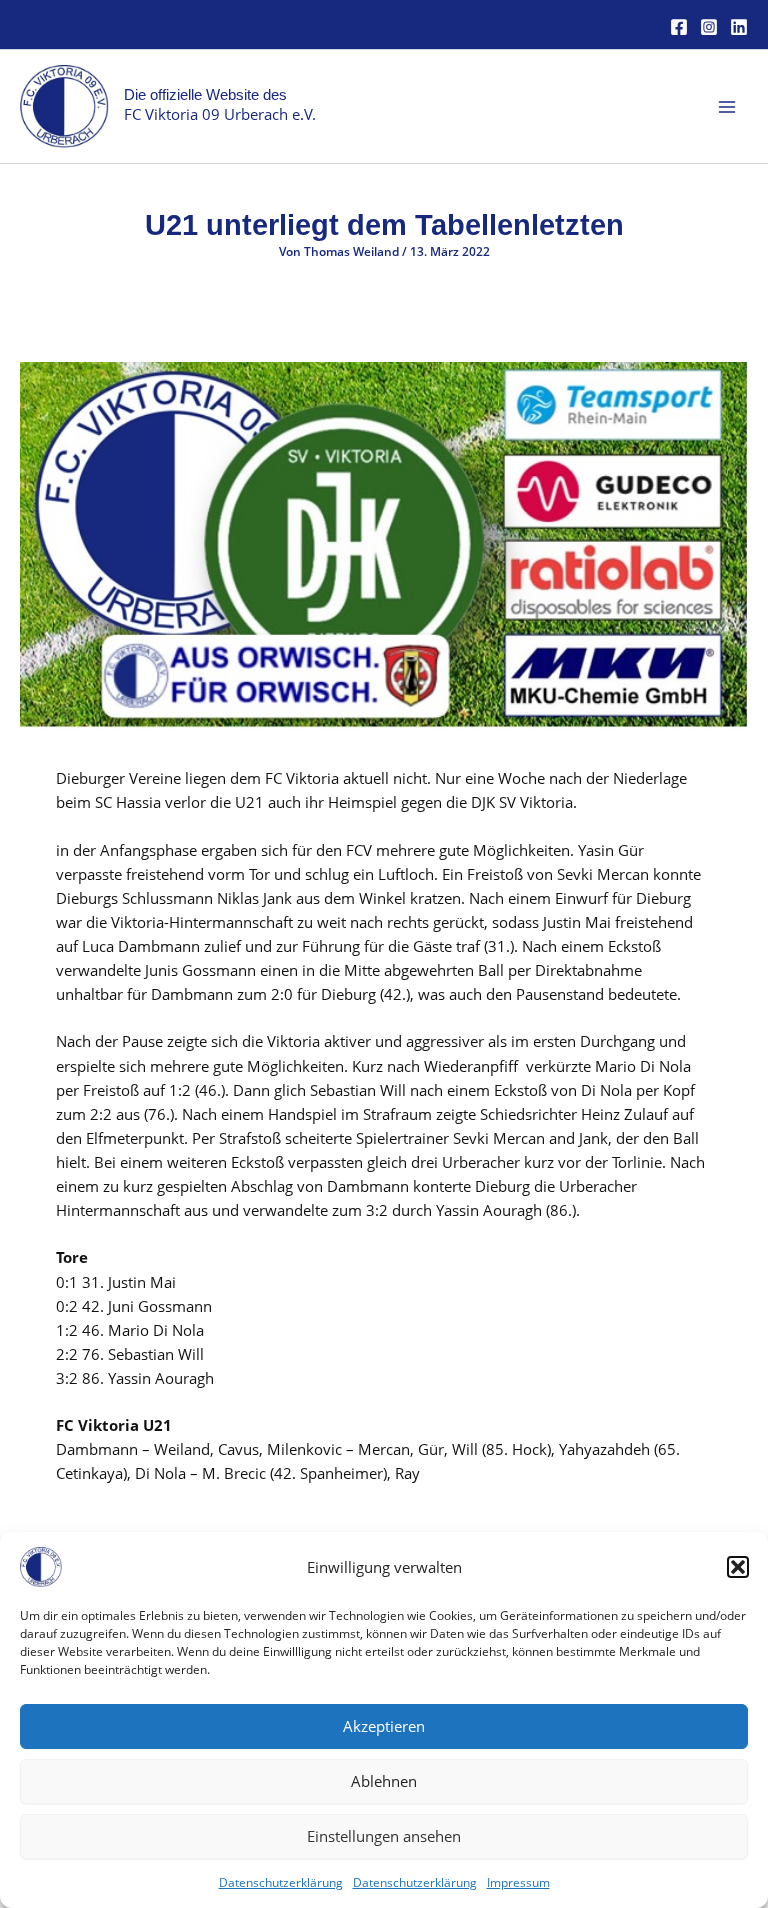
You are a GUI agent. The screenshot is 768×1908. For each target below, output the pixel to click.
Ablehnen (384, 1781)
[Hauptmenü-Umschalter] (727, 107)
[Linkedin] (739, 27)
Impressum (518, 1882)
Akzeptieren (384, 1726)
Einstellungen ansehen (384, 1836)
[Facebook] (679, 27)
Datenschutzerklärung (281, 1882)
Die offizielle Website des (205, 95)
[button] (738, 1567)
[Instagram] (709, 27)
